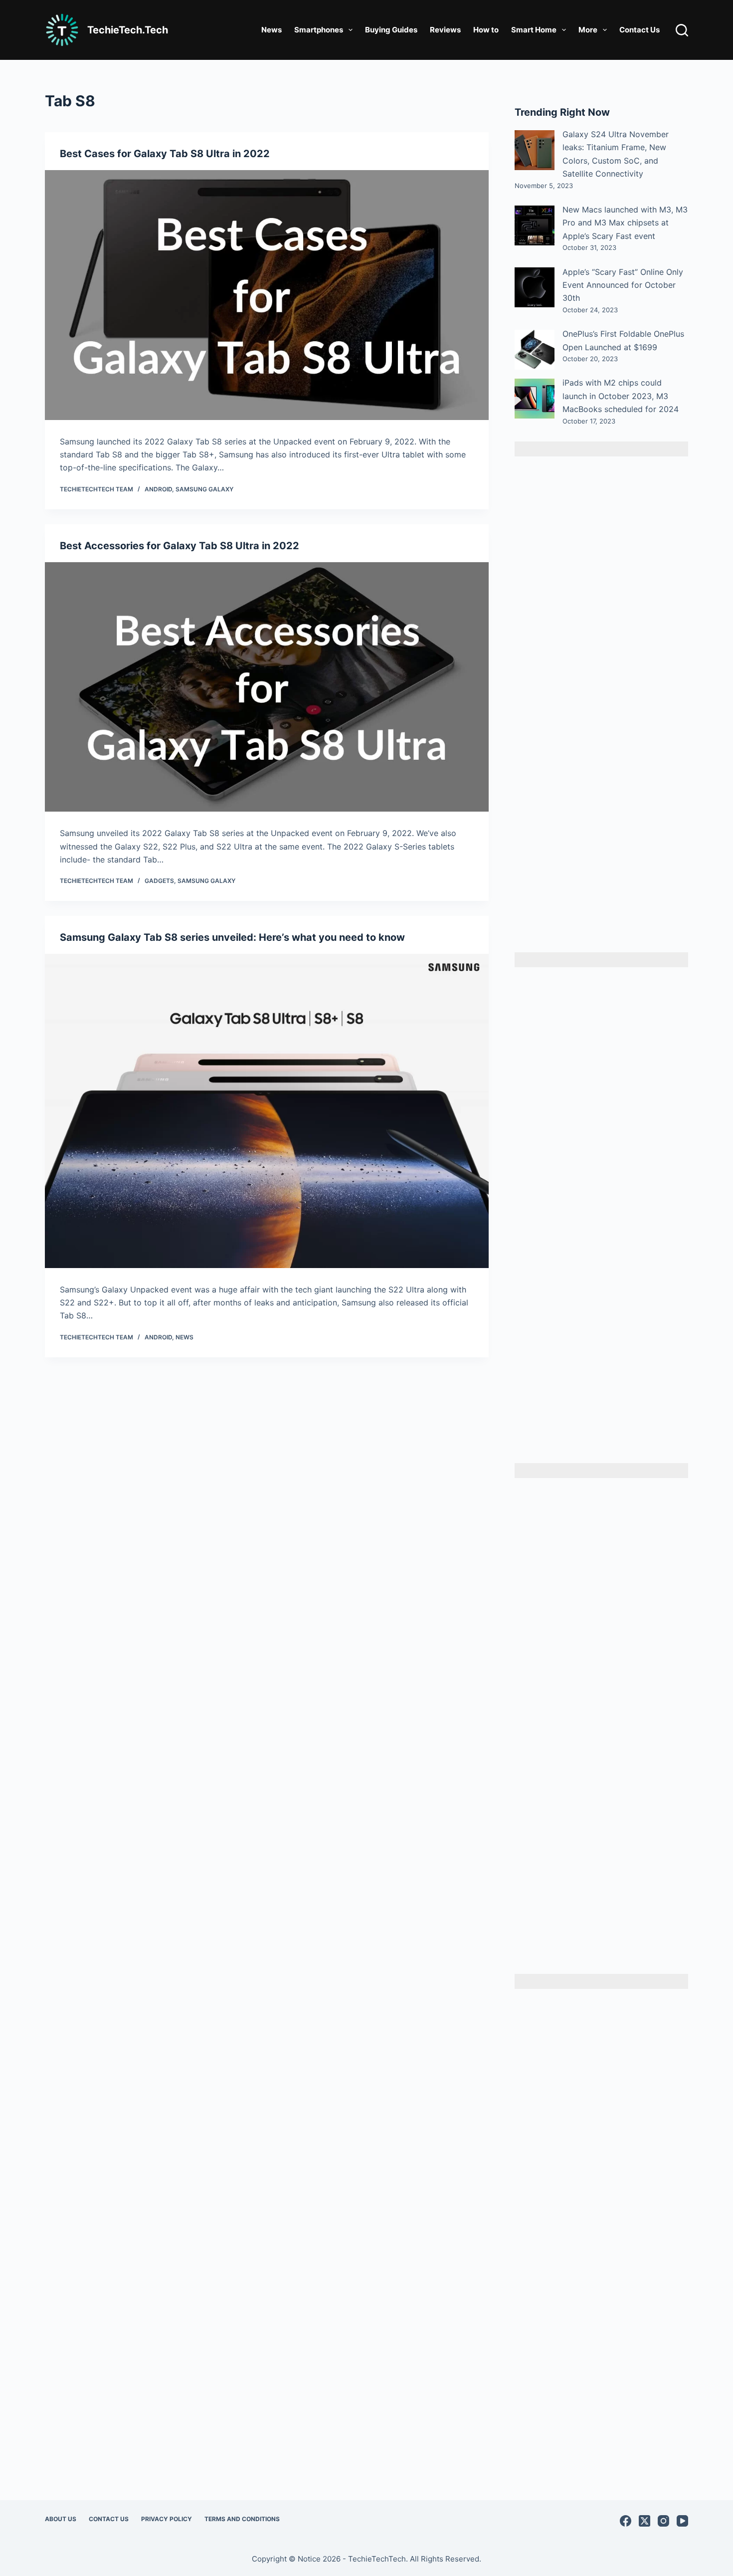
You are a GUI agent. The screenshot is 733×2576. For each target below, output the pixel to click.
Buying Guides (391, 30)
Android (158, 489)
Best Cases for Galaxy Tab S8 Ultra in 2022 (165, 154)
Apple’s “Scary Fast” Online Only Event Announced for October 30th (623, 285)
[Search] (682, 30)
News (272, 30)
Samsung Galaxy (204, 489)
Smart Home (534, 30)
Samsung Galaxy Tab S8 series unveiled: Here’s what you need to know (232, 937)
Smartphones (319, 30)
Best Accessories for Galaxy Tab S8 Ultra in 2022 (180, 546)
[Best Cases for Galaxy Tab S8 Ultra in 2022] (267, 295)
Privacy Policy (167, 2519)
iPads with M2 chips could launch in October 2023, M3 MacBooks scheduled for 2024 (621, 396)
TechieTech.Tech (128, 30)
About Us (61, 2519)
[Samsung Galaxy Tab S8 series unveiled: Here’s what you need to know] (267, 1111)
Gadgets (159, 881)
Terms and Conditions (242, 2519)
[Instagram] (663, 2521)
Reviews (445, 30)
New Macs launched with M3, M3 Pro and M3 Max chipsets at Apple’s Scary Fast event (625, 223)
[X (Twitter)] (644, 2521)
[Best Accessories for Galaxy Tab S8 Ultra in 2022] (267, 687)
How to (486, 30)
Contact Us (640, 30)
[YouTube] (682, 2521)
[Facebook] (626, 2521)
